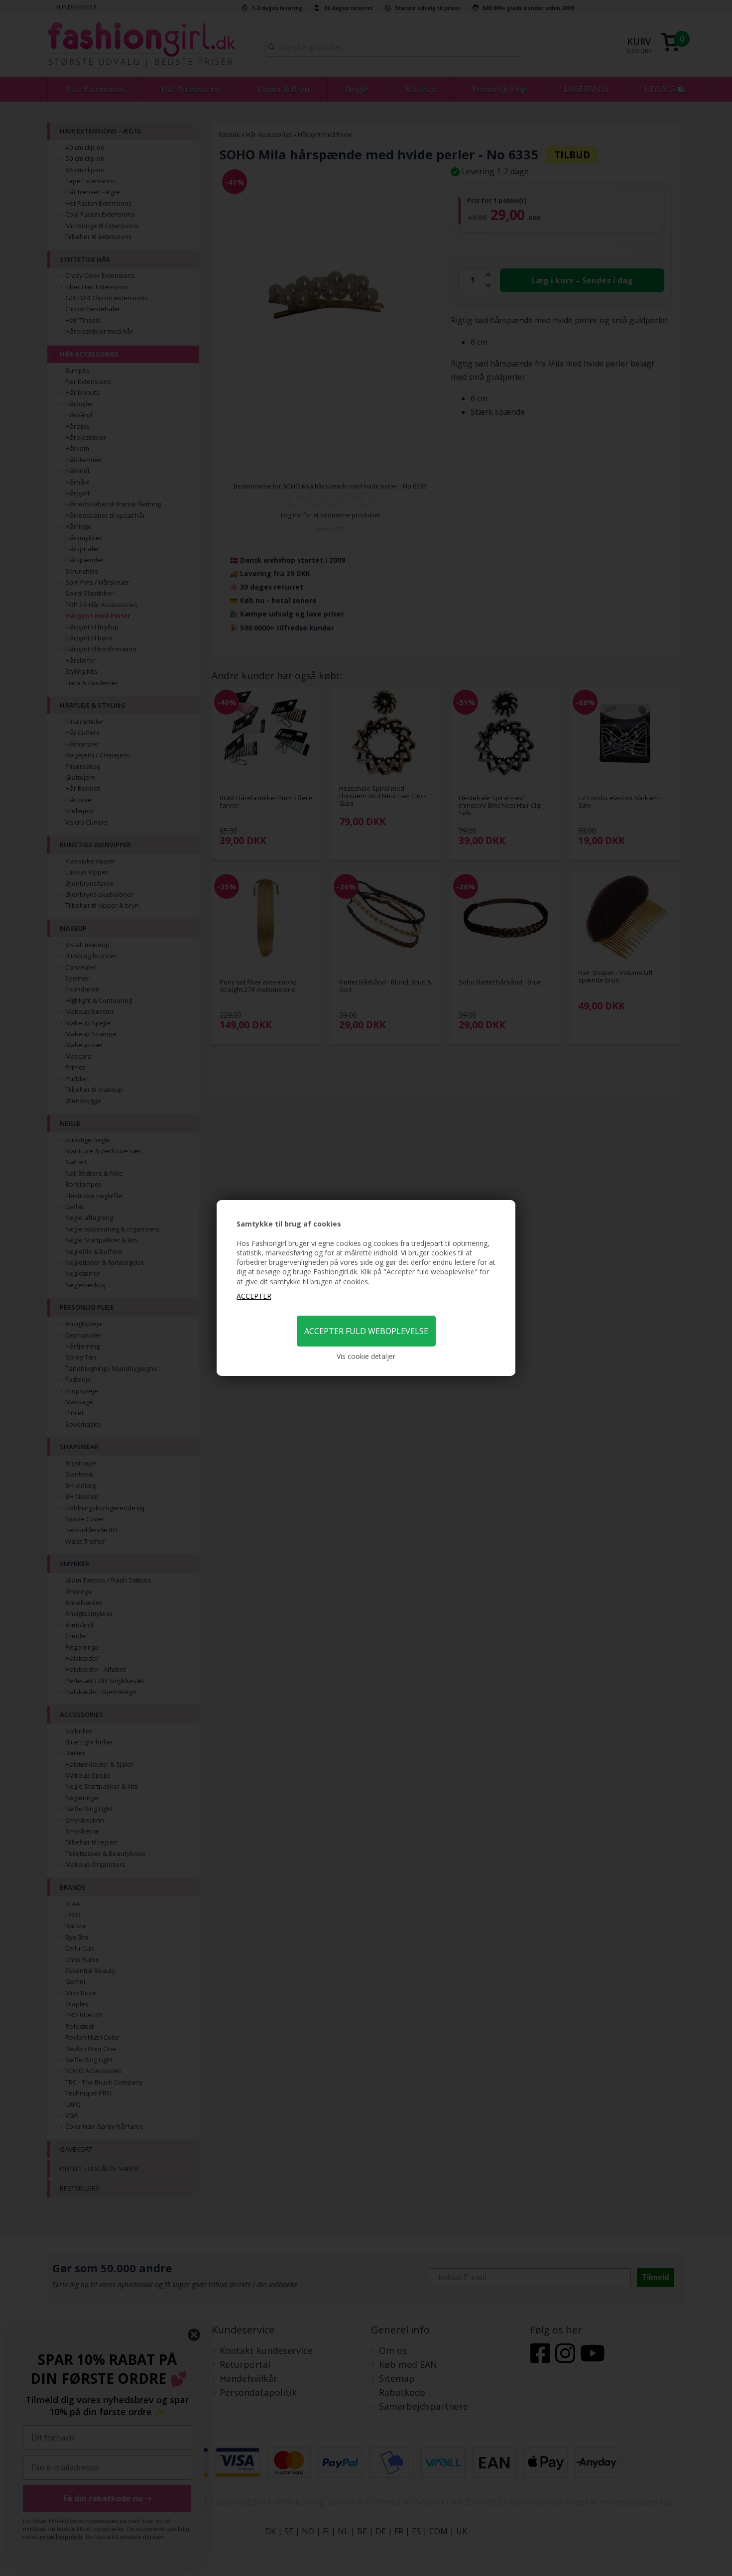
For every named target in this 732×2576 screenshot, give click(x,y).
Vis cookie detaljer (366, 1356)
